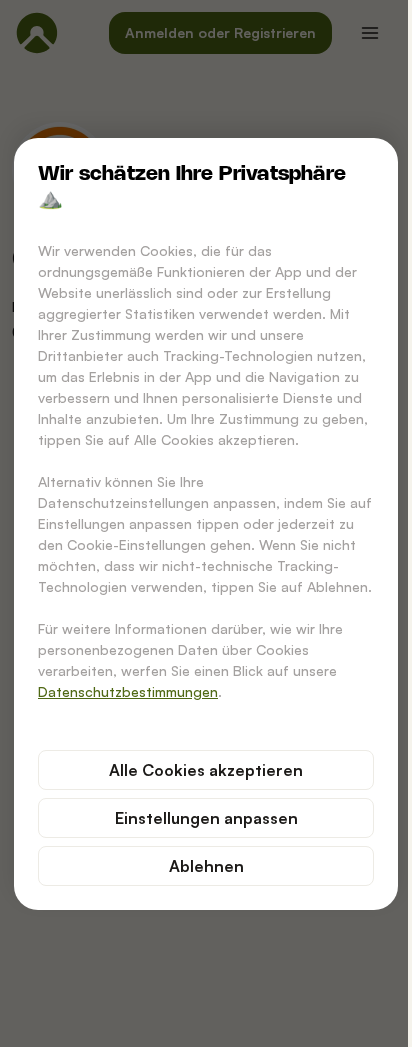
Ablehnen (206, 866)
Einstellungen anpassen (206, 818)
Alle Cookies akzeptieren (206, 770)
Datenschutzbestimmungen (128, 691)
